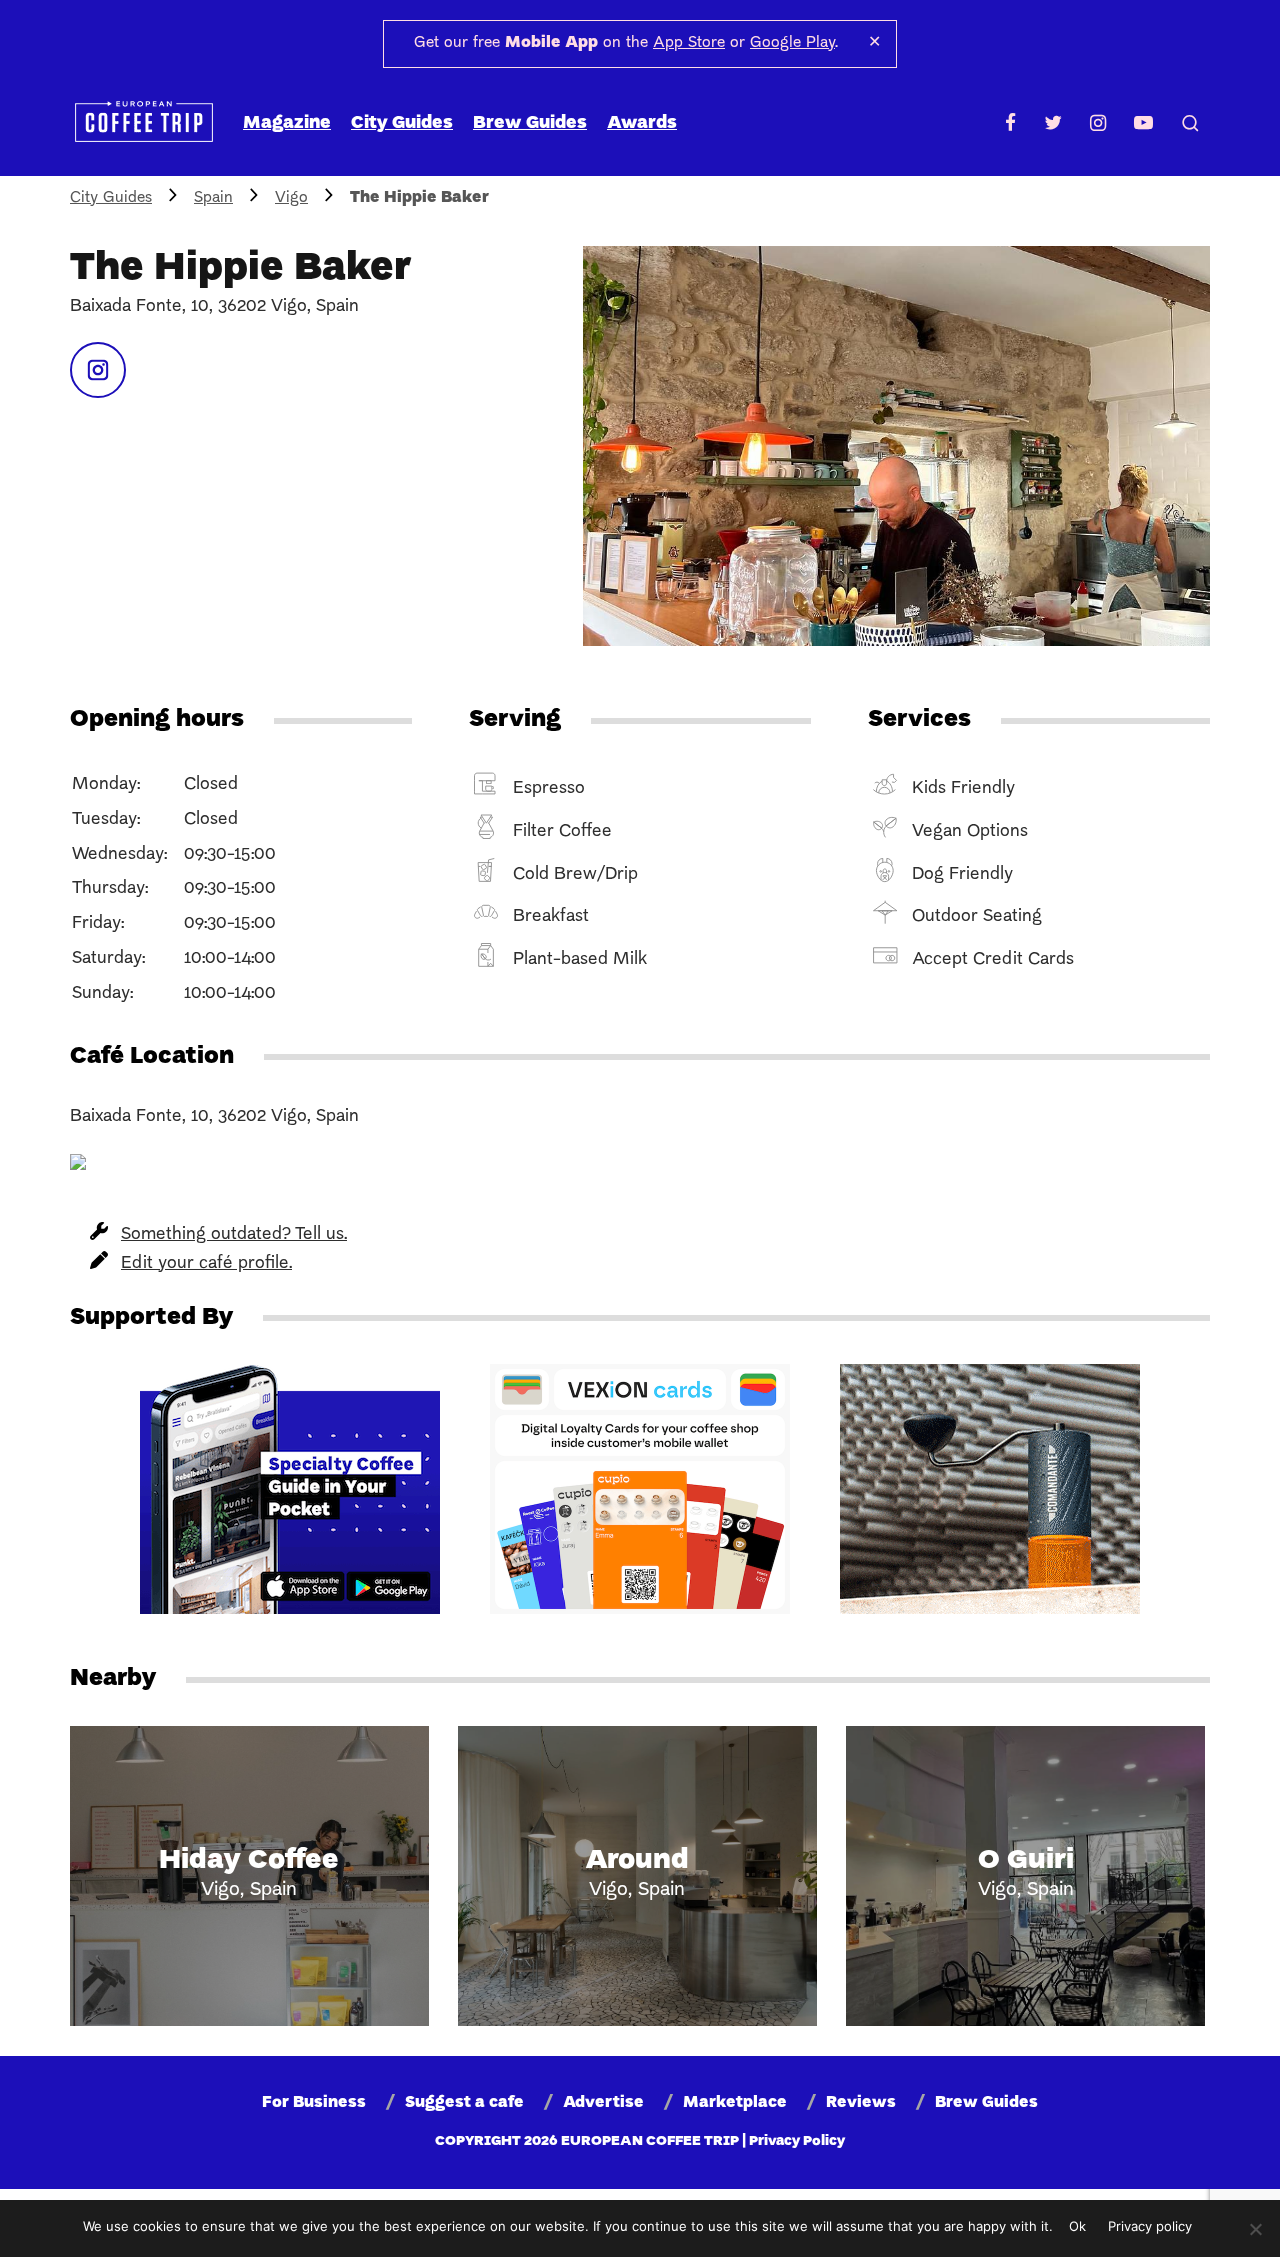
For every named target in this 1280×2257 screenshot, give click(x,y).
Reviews (861, 2103)
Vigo (291, 198)
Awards (642, 123)
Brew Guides (530, 123)
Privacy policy (1150, 2226)
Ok (1077, 2226)
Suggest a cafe (464, 2103)
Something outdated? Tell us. (234, 1234)
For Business (314, 2103)
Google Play (792, 43)
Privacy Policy (797, 2141)
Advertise (603, 2103)
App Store (689, 43)
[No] (1255, 2229)
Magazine (287, 123)
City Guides (402, 123)
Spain (213, 198)
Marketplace (735, 2103)
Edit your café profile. (206, 1263)
